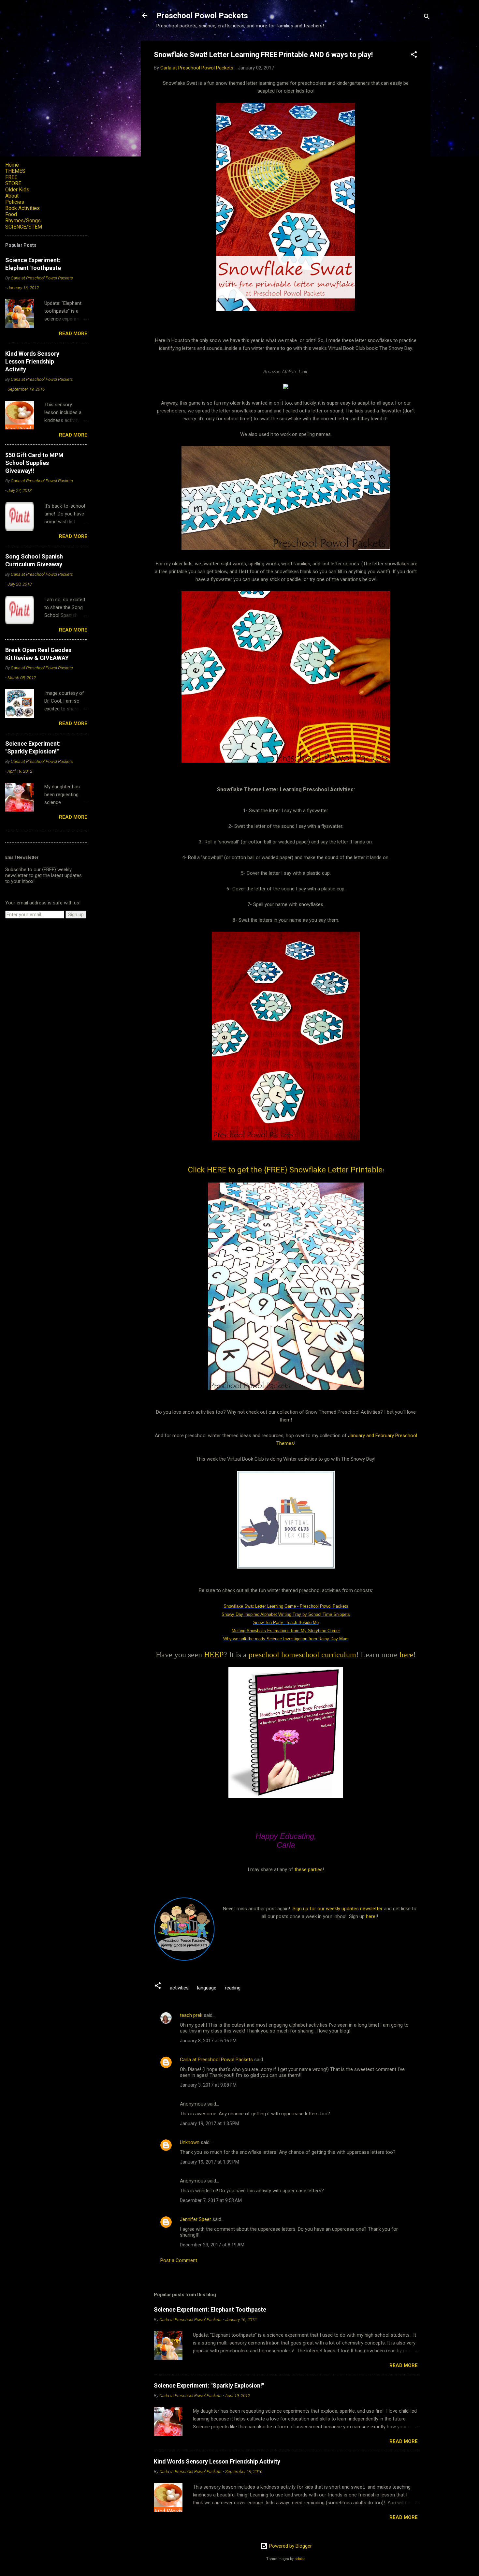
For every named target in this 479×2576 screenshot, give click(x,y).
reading (233, 1988)
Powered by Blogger (290, 2546)
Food (11, 214)
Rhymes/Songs (23, 221)
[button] (414, 56)
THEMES (15, 171)
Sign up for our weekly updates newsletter (338, 1909)
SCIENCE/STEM (24, 227)
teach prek (191, 2015)
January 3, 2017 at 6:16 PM (208, 2041)
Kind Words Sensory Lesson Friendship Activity (217, 2461)
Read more (404, 2365)
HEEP (214, 1655)
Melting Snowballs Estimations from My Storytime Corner (286, 1631)
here (406, 1655)
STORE (13, 183)
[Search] (427, 18)
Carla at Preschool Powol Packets (216, 2060)
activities (179, 1988)
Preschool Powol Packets (202, 16)
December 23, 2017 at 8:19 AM (212, 2245)
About (12, 196)
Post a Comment (179, 2260)
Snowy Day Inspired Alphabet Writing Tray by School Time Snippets (286, 1614)
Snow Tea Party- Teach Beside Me (286, 1623)
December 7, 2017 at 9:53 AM (211, 2200)
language (207, 1988)
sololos (300, 2559)
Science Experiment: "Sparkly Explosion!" (209, 2385)
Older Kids (17, 190)
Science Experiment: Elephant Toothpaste (210, 2309)
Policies (15, 202)
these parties (308, 1869)
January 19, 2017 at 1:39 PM (210, 2162)
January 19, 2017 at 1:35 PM (210, 2123)
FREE (11, 177)
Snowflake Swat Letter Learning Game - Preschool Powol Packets (286, 1606)
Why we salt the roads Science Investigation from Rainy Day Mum (286, 1639)
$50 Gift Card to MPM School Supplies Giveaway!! (34, 463)
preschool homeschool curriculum (302, 1655)
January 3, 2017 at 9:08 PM (208, 2085)
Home (12, 165)
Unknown (190, 2142)
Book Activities (22, 208)
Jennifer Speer (196, 2219)
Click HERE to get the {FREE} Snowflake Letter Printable (285, 1170)
